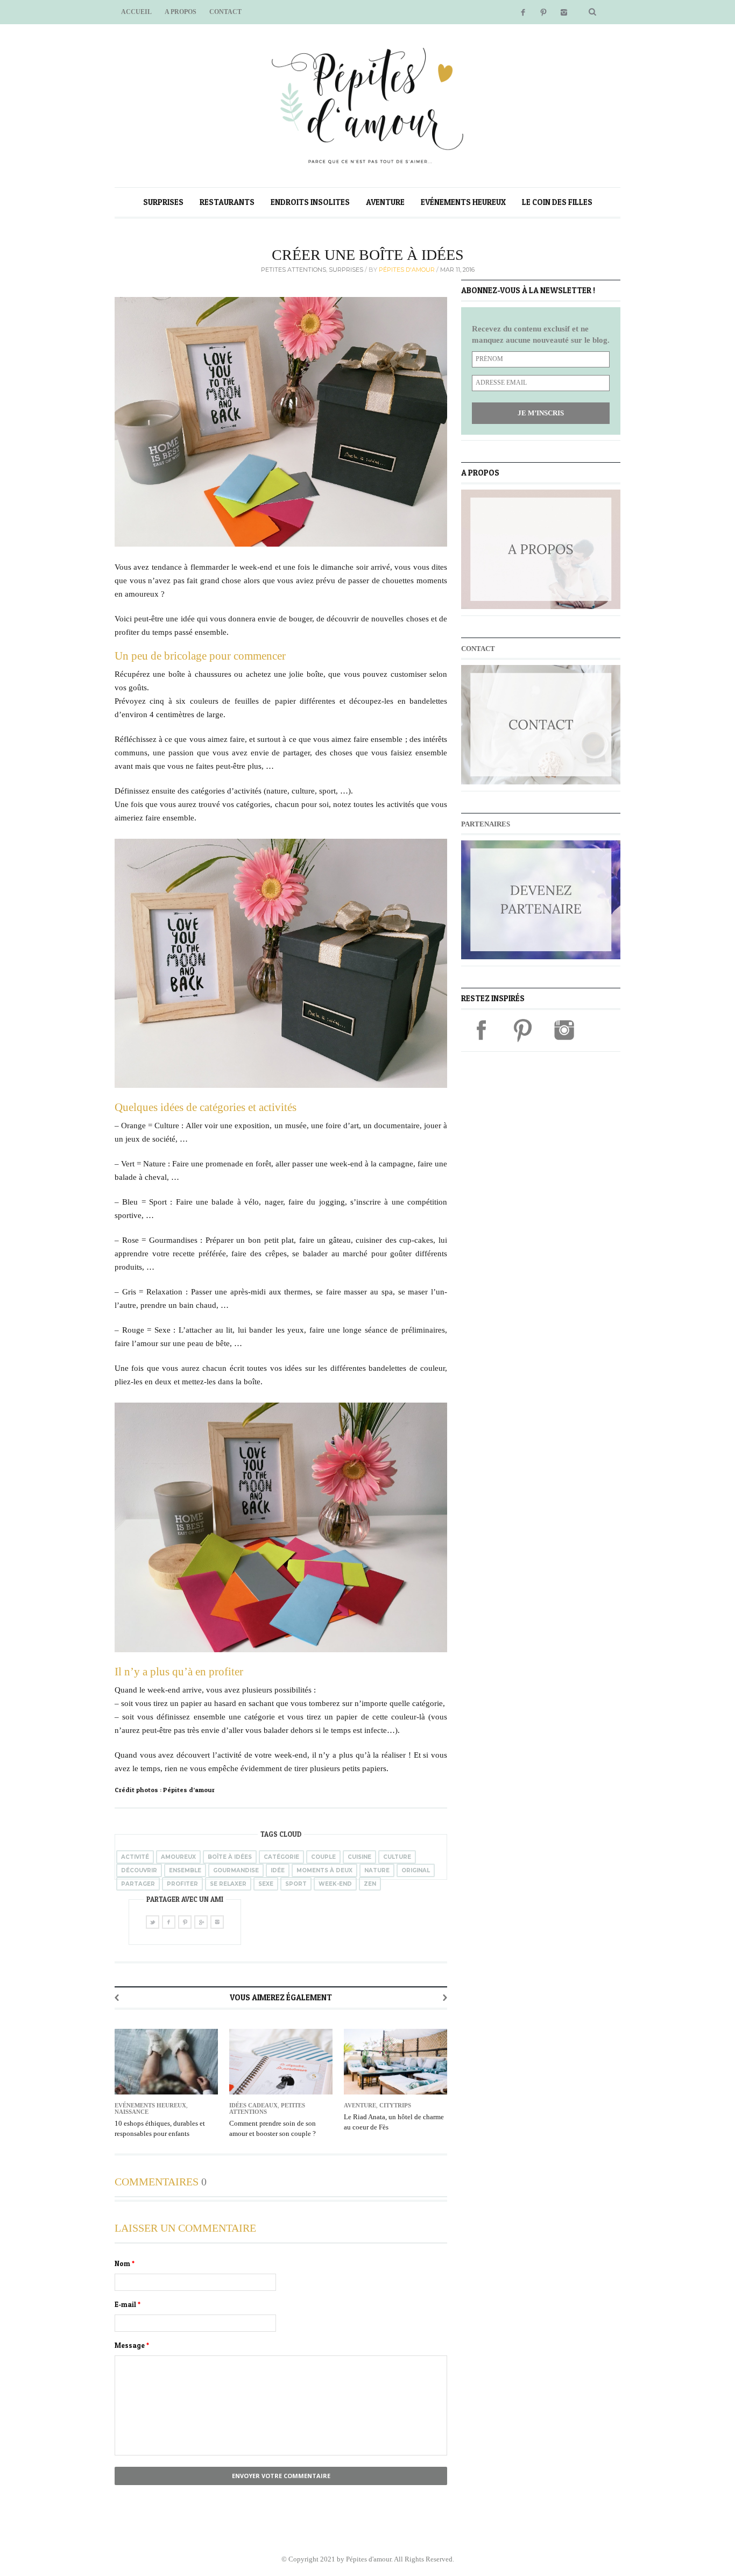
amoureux (178, 1857)
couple (323, 1857)
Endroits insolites (310, 202)
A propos (181, 12)
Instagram (564, 12)
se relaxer (228, 1884)
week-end (335, 1884)
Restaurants (227, 202)
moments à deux (324, 1870)
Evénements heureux (463, 202)
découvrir (139, 1870)
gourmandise (236, 1870)
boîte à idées (230, 1857)
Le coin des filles (557, 202)
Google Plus (201, 1922)
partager (138, 1884)
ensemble (185, 1870)
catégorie (281, 1857)
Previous (117, 1998)
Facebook (523, 12)
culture (397, 1857)
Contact (225, 12)
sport (296, 1884)
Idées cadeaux (253, 2105)
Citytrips (395, 2105)
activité (135, 1857)
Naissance (132, 2112)
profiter (182, 1884)
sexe (266, 1884)
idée (278, 1870)
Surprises (163, 202)
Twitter (153, 1922)
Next (445, 1998)
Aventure (385, 202)
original (416, 1870)
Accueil (136, 12)
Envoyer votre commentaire (281, 2476)
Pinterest (543, 12)
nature (377, 1870)
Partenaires (486, 824)
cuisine (359, 1857)
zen (370, 1884)
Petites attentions (294, 270)
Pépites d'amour (408, 270)
